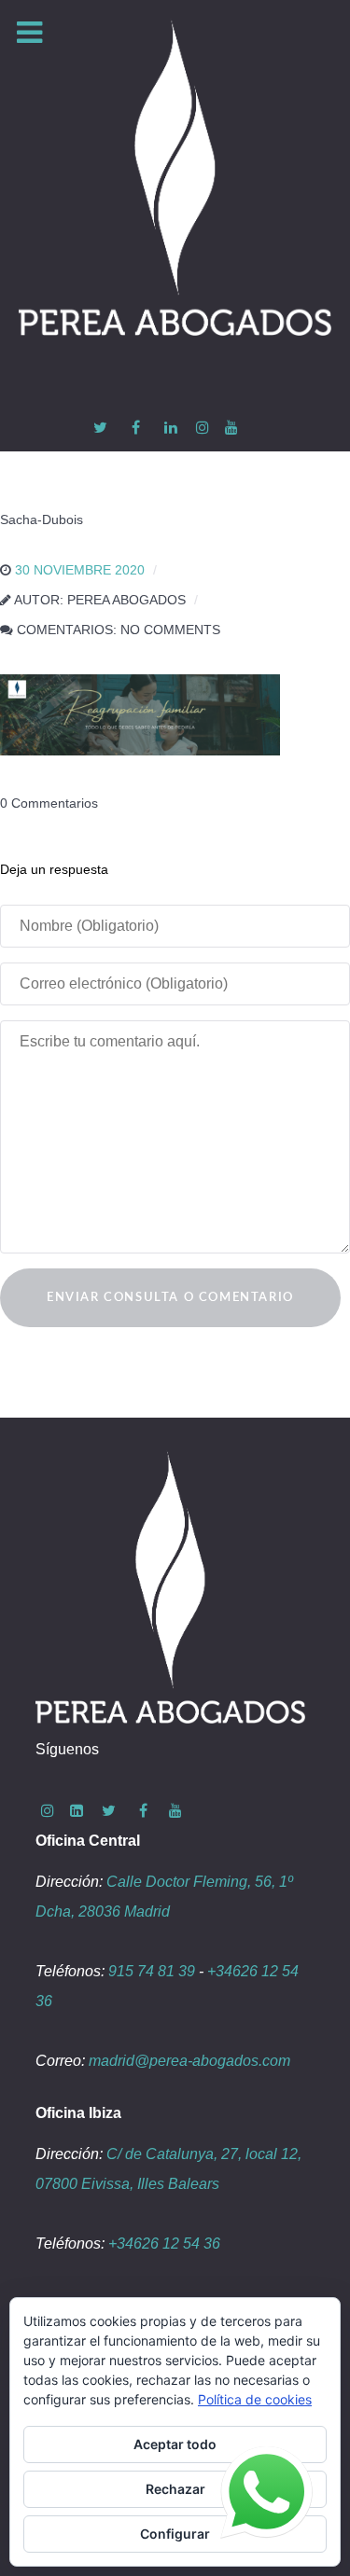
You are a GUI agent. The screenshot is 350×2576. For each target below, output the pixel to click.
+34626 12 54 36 (164, 2244)
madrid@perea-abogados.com (189, 2061)
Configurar (175, 2534)
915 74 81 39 (152, 1971)
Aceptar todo (175, 2444)
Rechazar (175, 2489)
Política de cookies (255, 2399)
